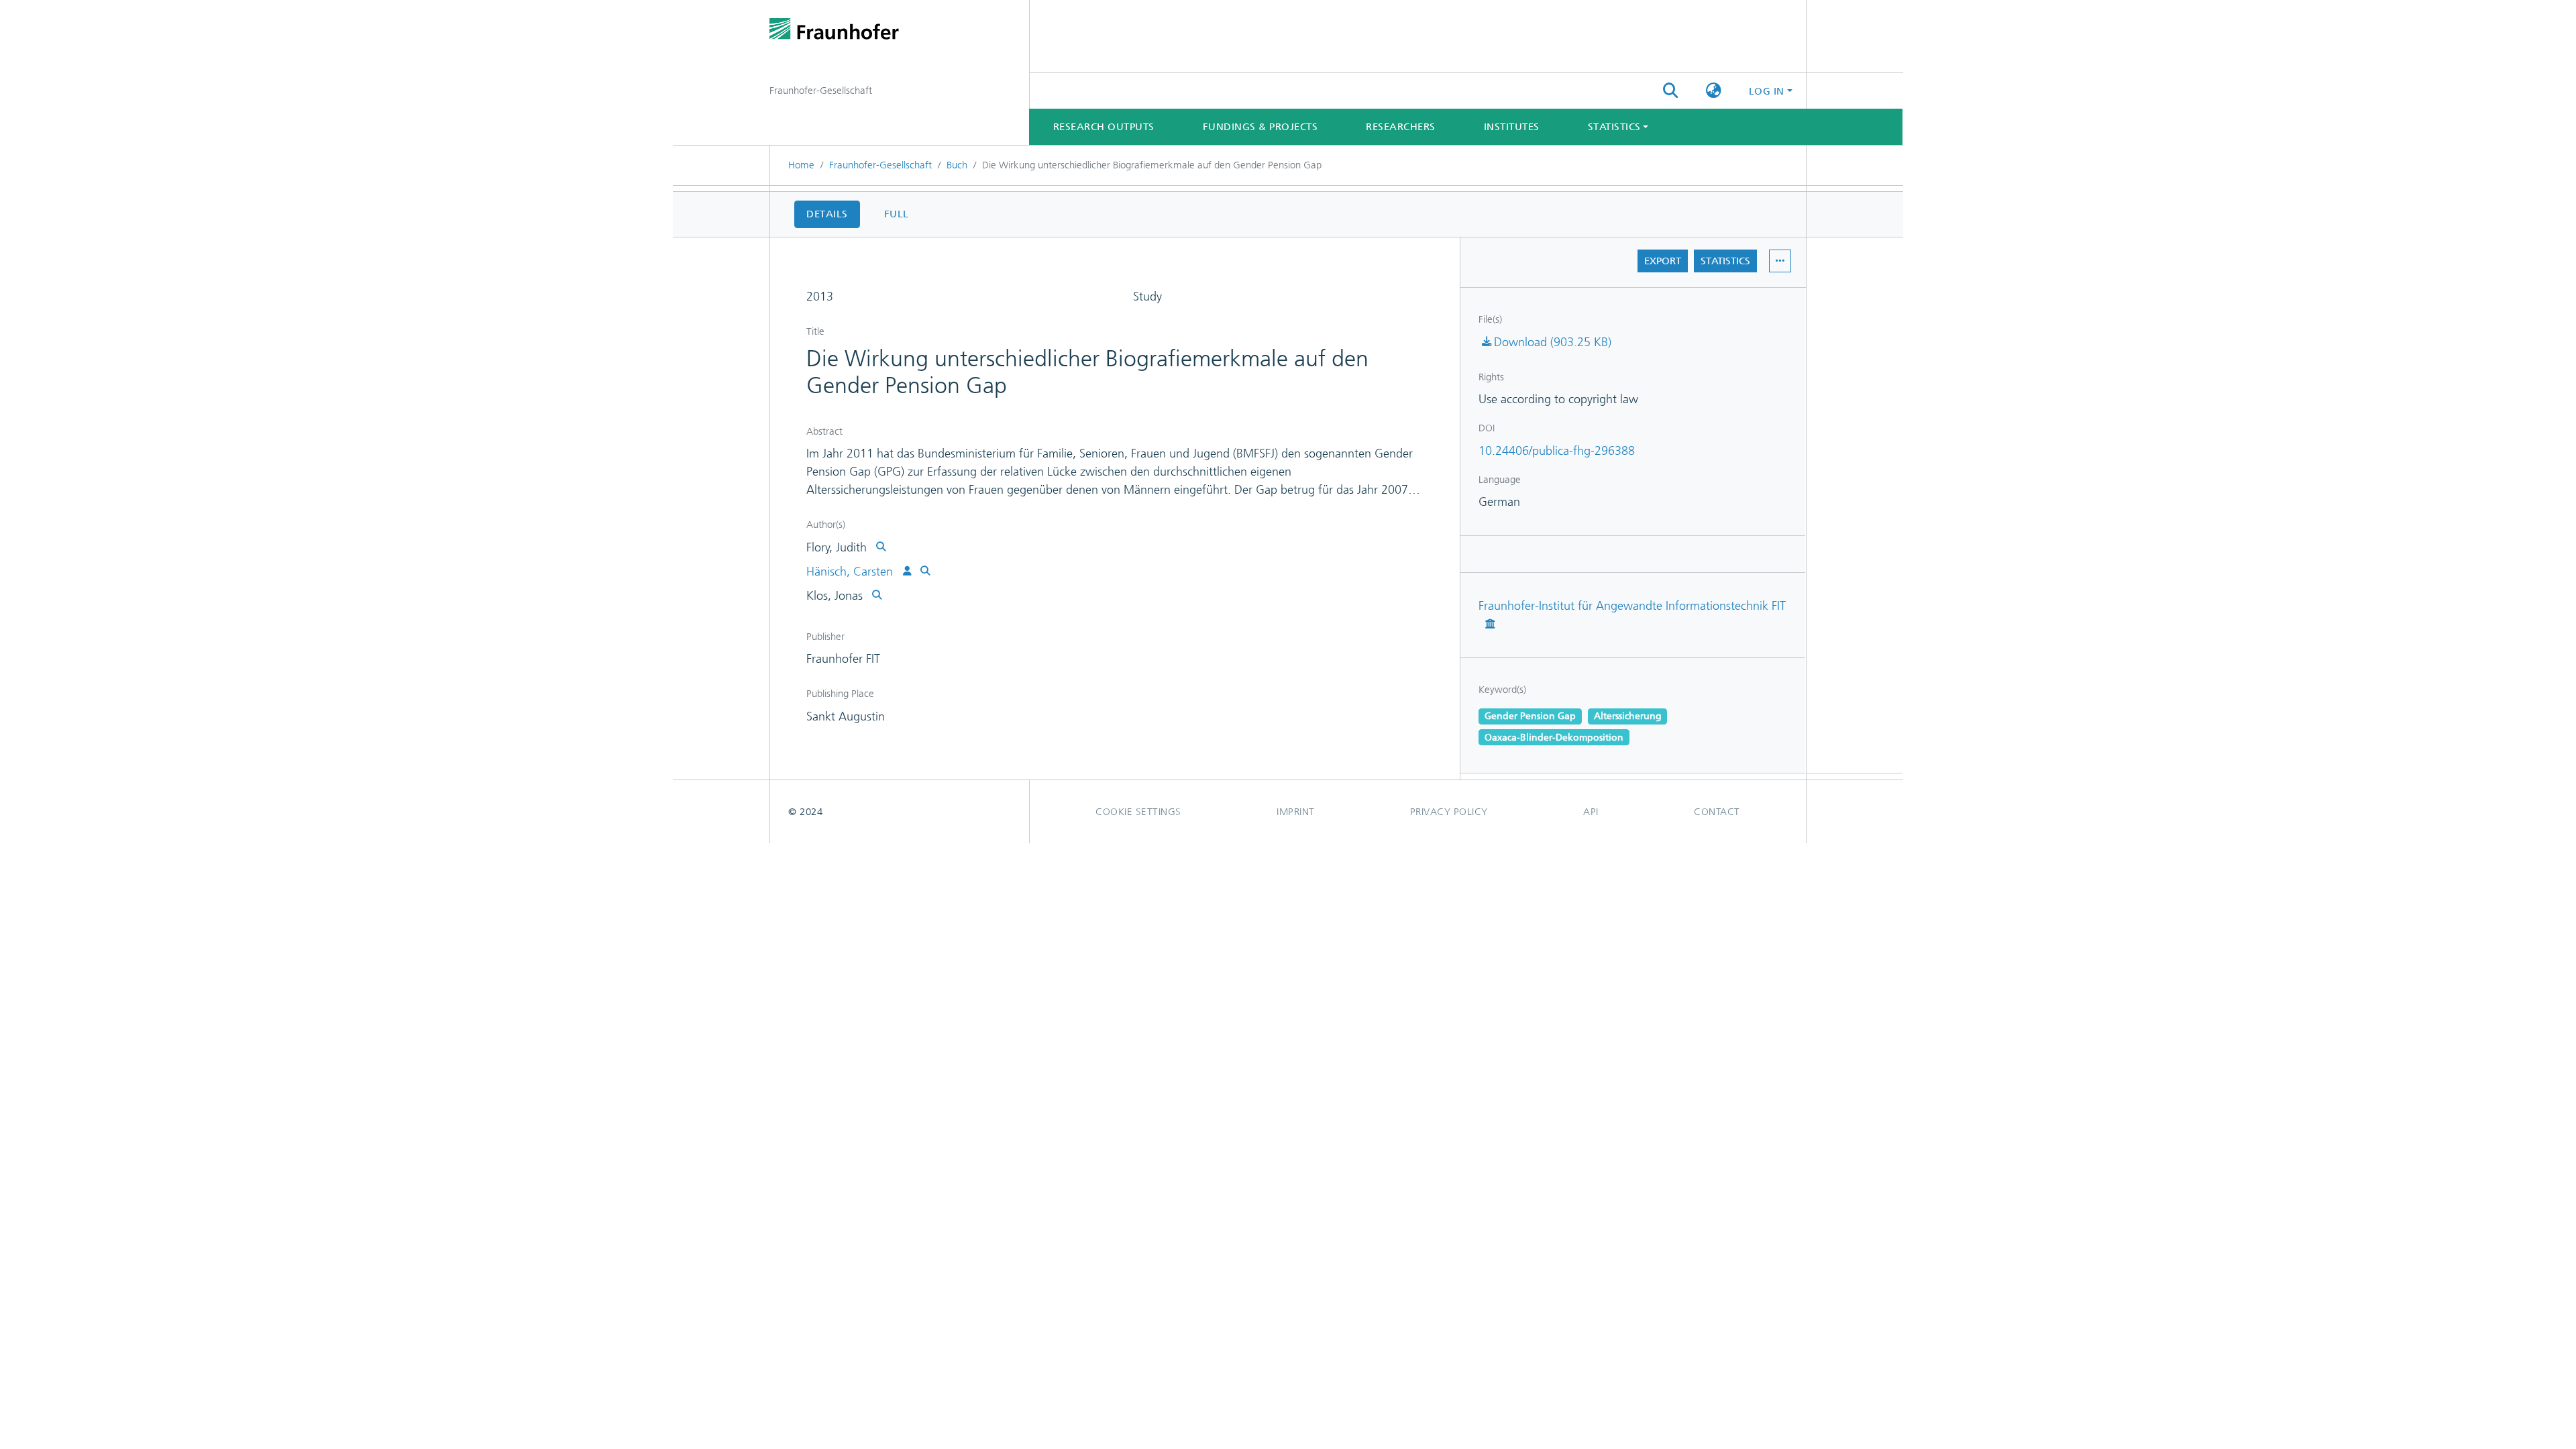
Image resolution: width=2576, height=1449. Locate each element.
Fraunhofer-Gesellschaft (880, 165)
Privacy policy (1449, 812)
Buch (957, 165)
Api (1591, 812)
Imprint (1296, 812)
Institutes (1512, 127)
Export (1663, 261)
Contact (1717, 812)
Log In (1767, 91)
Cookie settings (1138, 812)
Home (801, 165)
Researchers (1401, 127)
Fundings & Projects (1260, 127)
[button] (1714, 91)
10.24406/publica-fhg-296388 (1557, 451)
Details (827, 214)
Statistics (1725, 261)
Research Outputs (1104, 127)
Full (897, 214)
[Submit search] (1670, 91)
